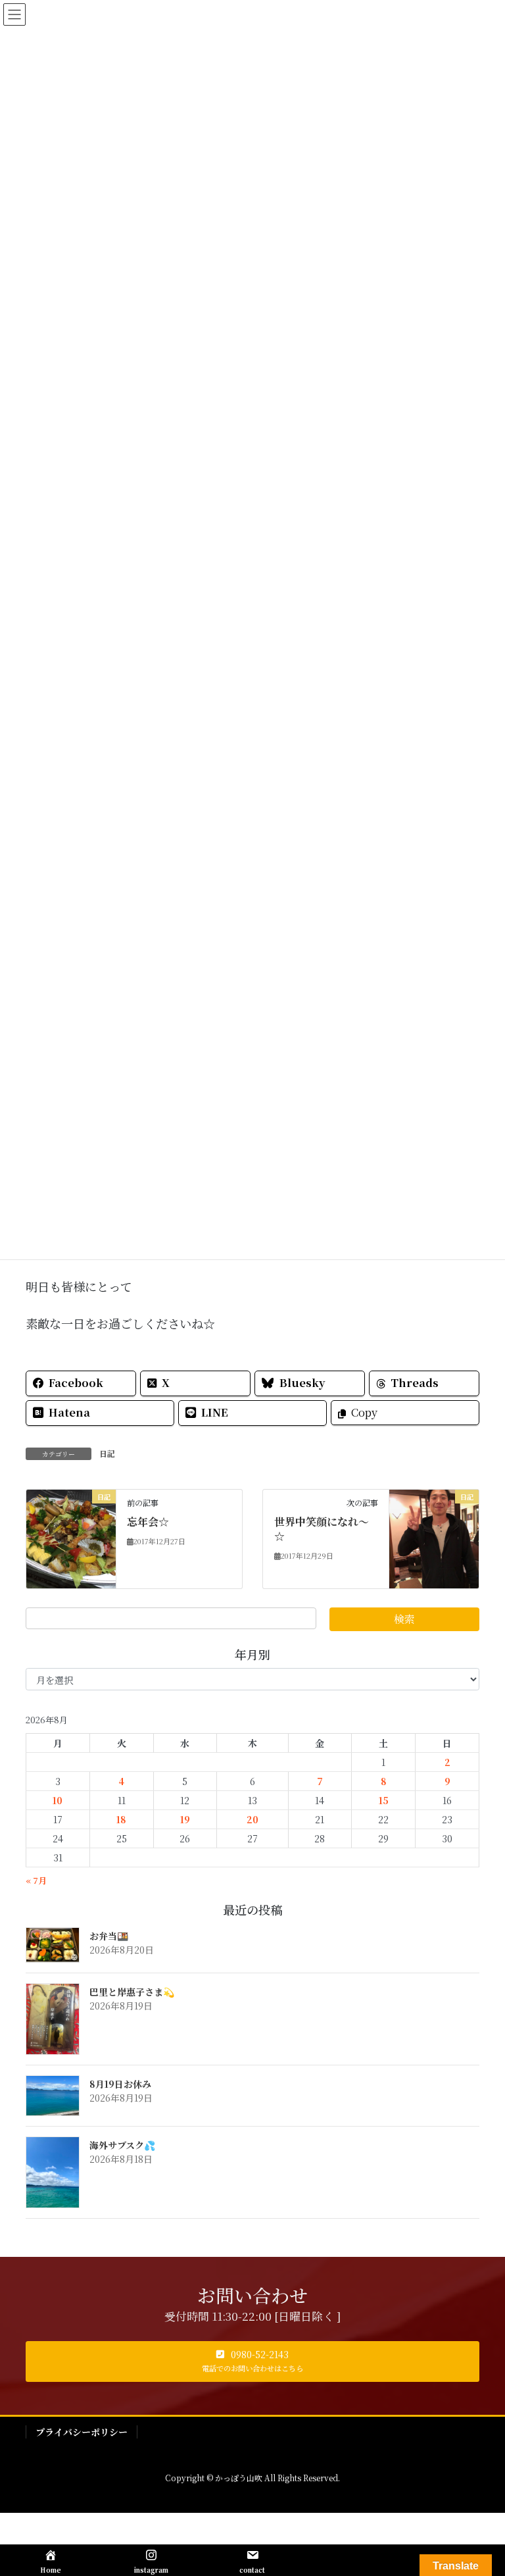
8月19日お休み (120, 2084)
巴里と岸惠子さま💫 (132, 1992)
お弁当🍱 (109, 1936)
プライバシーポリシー (82, 2432)
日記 (107, 1453)
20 (252, 1819)
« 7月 (36, 1880)
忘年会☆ (148, 1522)
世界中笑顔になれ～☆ (322, 1529)
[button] (252, 2361)
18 (121, 1819)
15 (384, 1800)
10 (58, 1800)
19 (185, 1819)
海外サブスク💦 (122, 2145)
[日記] (71, 1537)
